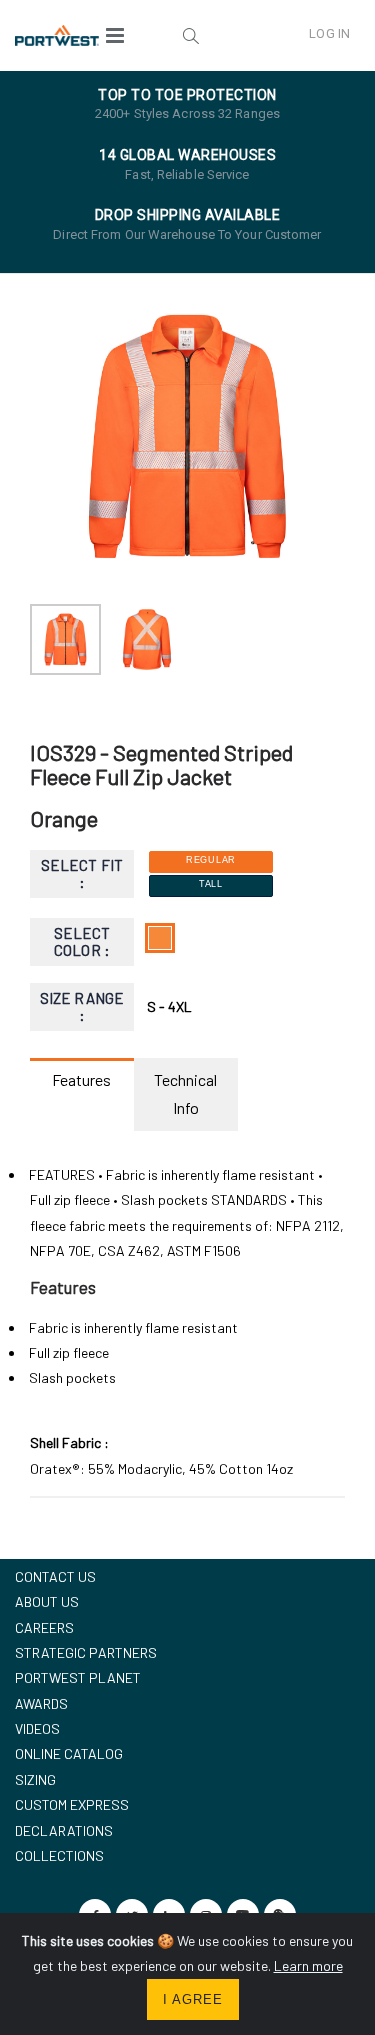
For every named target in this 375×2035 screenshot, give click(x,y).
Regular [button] (211, 860)
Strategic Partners (86, 1652)
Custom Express (72, 1804)
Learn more (308, 1965)
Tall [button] (211, 884)
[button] (191, 35)
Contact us (55, 1576)
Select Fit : (82, 873)
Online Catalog (69, 1753)
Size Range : (82, 1006)
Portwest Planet (78, 1677)
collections (59, 1855)
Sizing (35, 1779)
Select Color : (82, 941)
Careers (44, 1627)
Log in (329, 33)
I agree (193, 1999)
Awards (41, 1703)
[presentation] (55, 436)
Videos (37, 1728)
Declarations (64, 1830)
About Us (47, 1601)
